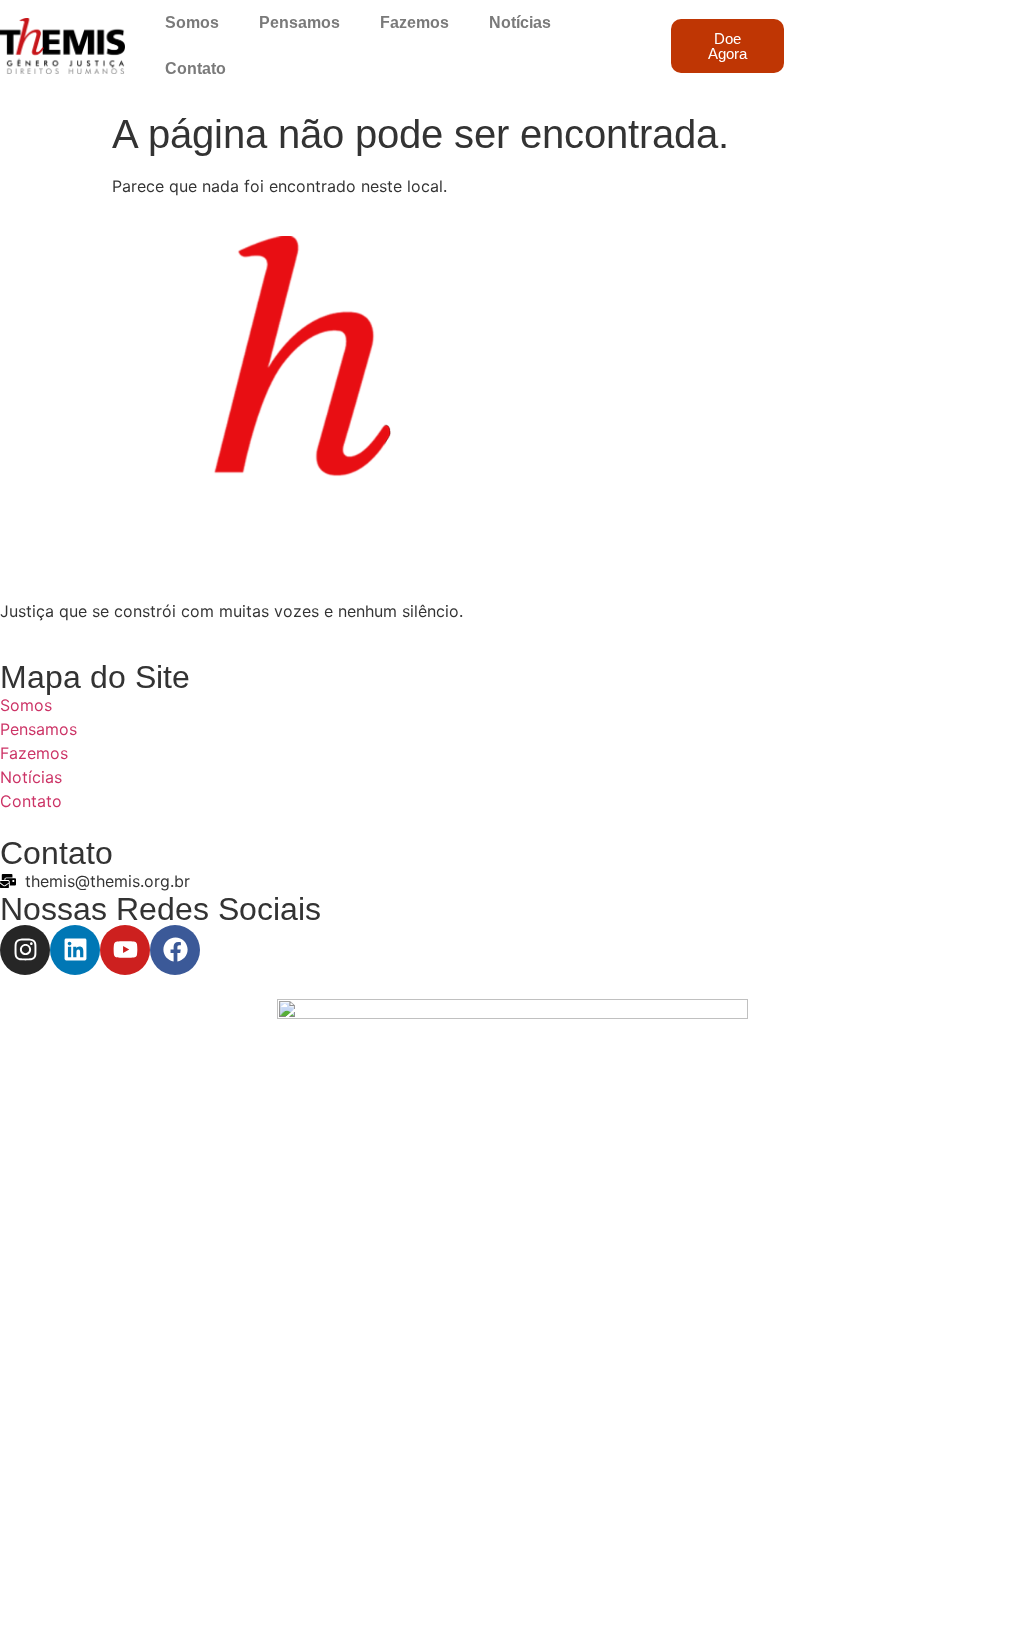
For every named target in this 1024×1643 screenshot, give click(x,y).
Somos (192, 22)
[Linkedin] (75, 950)
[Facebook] (175, 950)
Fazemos (414, 22)
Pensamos (299, 22)
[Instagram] (25, 950)
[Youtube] (125, 950)
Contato (195, 68)
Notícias (520, 22)
